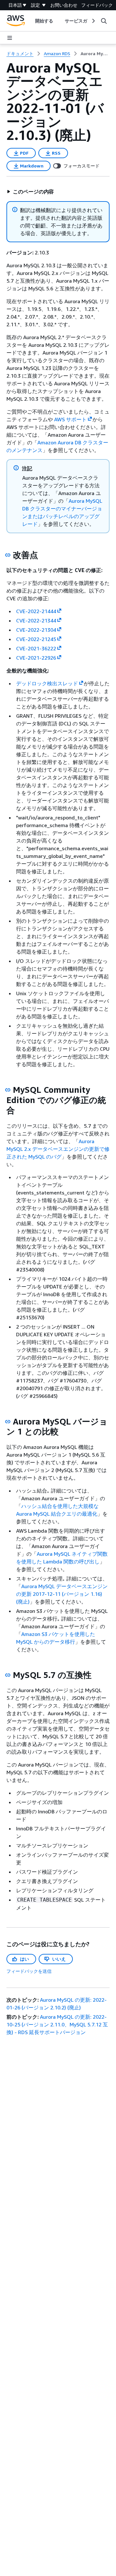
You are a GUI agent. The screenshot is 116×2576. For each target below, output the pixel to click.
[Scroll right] (93, 21)
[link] (95, 54)
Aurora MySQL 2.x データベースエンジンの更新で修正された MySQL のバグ (58, 1149)
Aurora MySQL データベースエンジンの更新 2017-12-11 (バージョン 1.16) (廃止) (62, 1594)
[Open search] (104, 21)
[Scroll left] (30, 21)
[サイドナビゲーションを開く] (10, 38)
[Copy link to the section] (8, 555)
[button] (30, 192)
